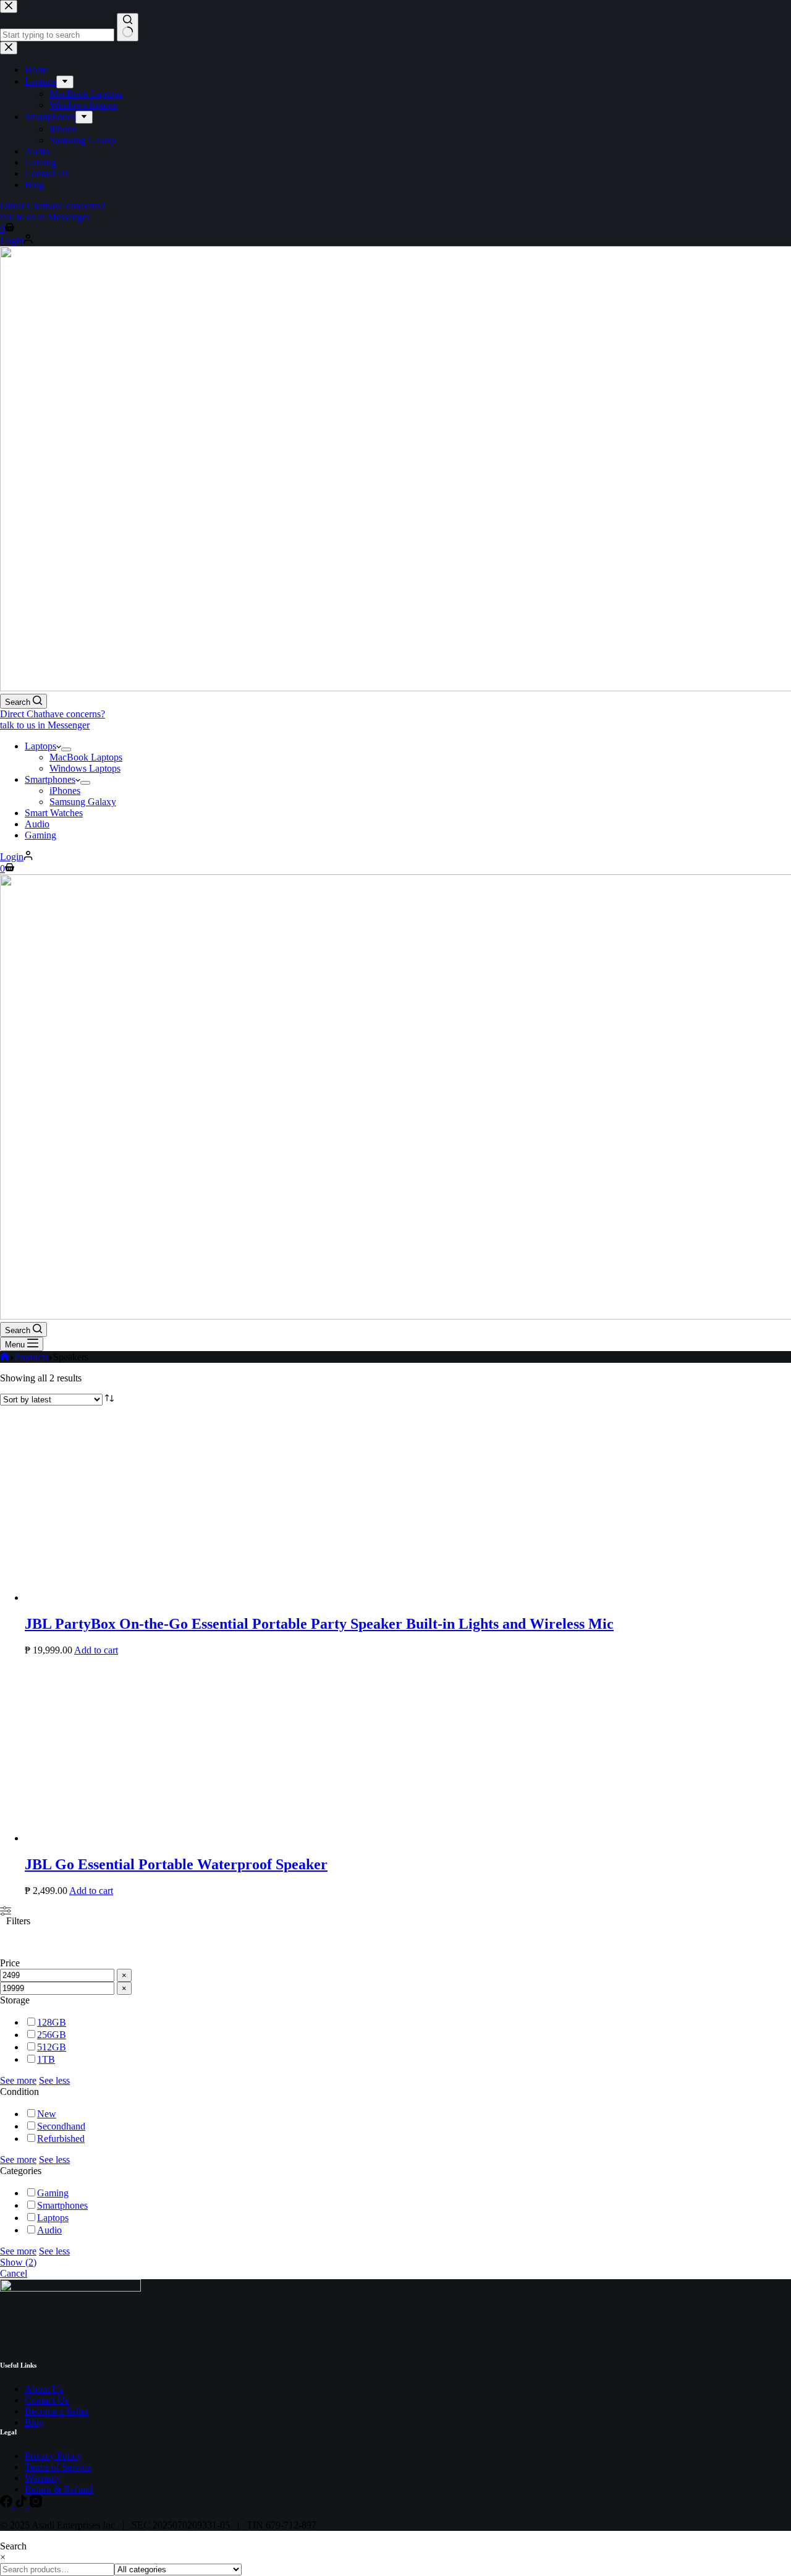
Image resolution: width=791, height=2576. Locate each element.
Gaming (40, 835)
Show (18, 2262)
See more (18, 2080)
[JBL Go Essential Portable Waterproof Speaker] (117, 1838)
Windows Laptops (85, 768)
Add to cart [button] (96, 1650)
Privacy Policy (53, 2456)
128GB (52, 2022)
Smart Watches (54, 813)
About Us (44, 2389)
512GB (52, 2047)
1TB (46, 2059)
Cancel (14, 2273)
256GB (52, 2035)
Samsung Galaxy (83, 802)
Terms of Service (58, 2467)
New (47, 2114)
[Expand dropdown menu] (66, 749)
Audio (37, 824)
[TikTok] (22, 2504)
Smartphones (50, 779)
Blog (34, 2422)
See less (54, 2080)
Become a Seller (57, 2411)
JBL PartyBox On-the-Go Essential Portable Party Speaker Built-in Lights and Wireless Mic (319, 1624)
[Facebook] (7, 2504)
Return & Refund (59, 2489)
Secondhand (61, 2126)
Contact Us (47, 2400)
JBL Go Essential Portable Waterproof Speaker (176, 1864)
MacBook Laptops (86, 757)
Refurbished (61, 2139)
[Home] (5, 1357)
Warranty (43, 2478)
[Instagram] (36, 2504)
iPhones (65, 791)
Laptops (40, 746)
